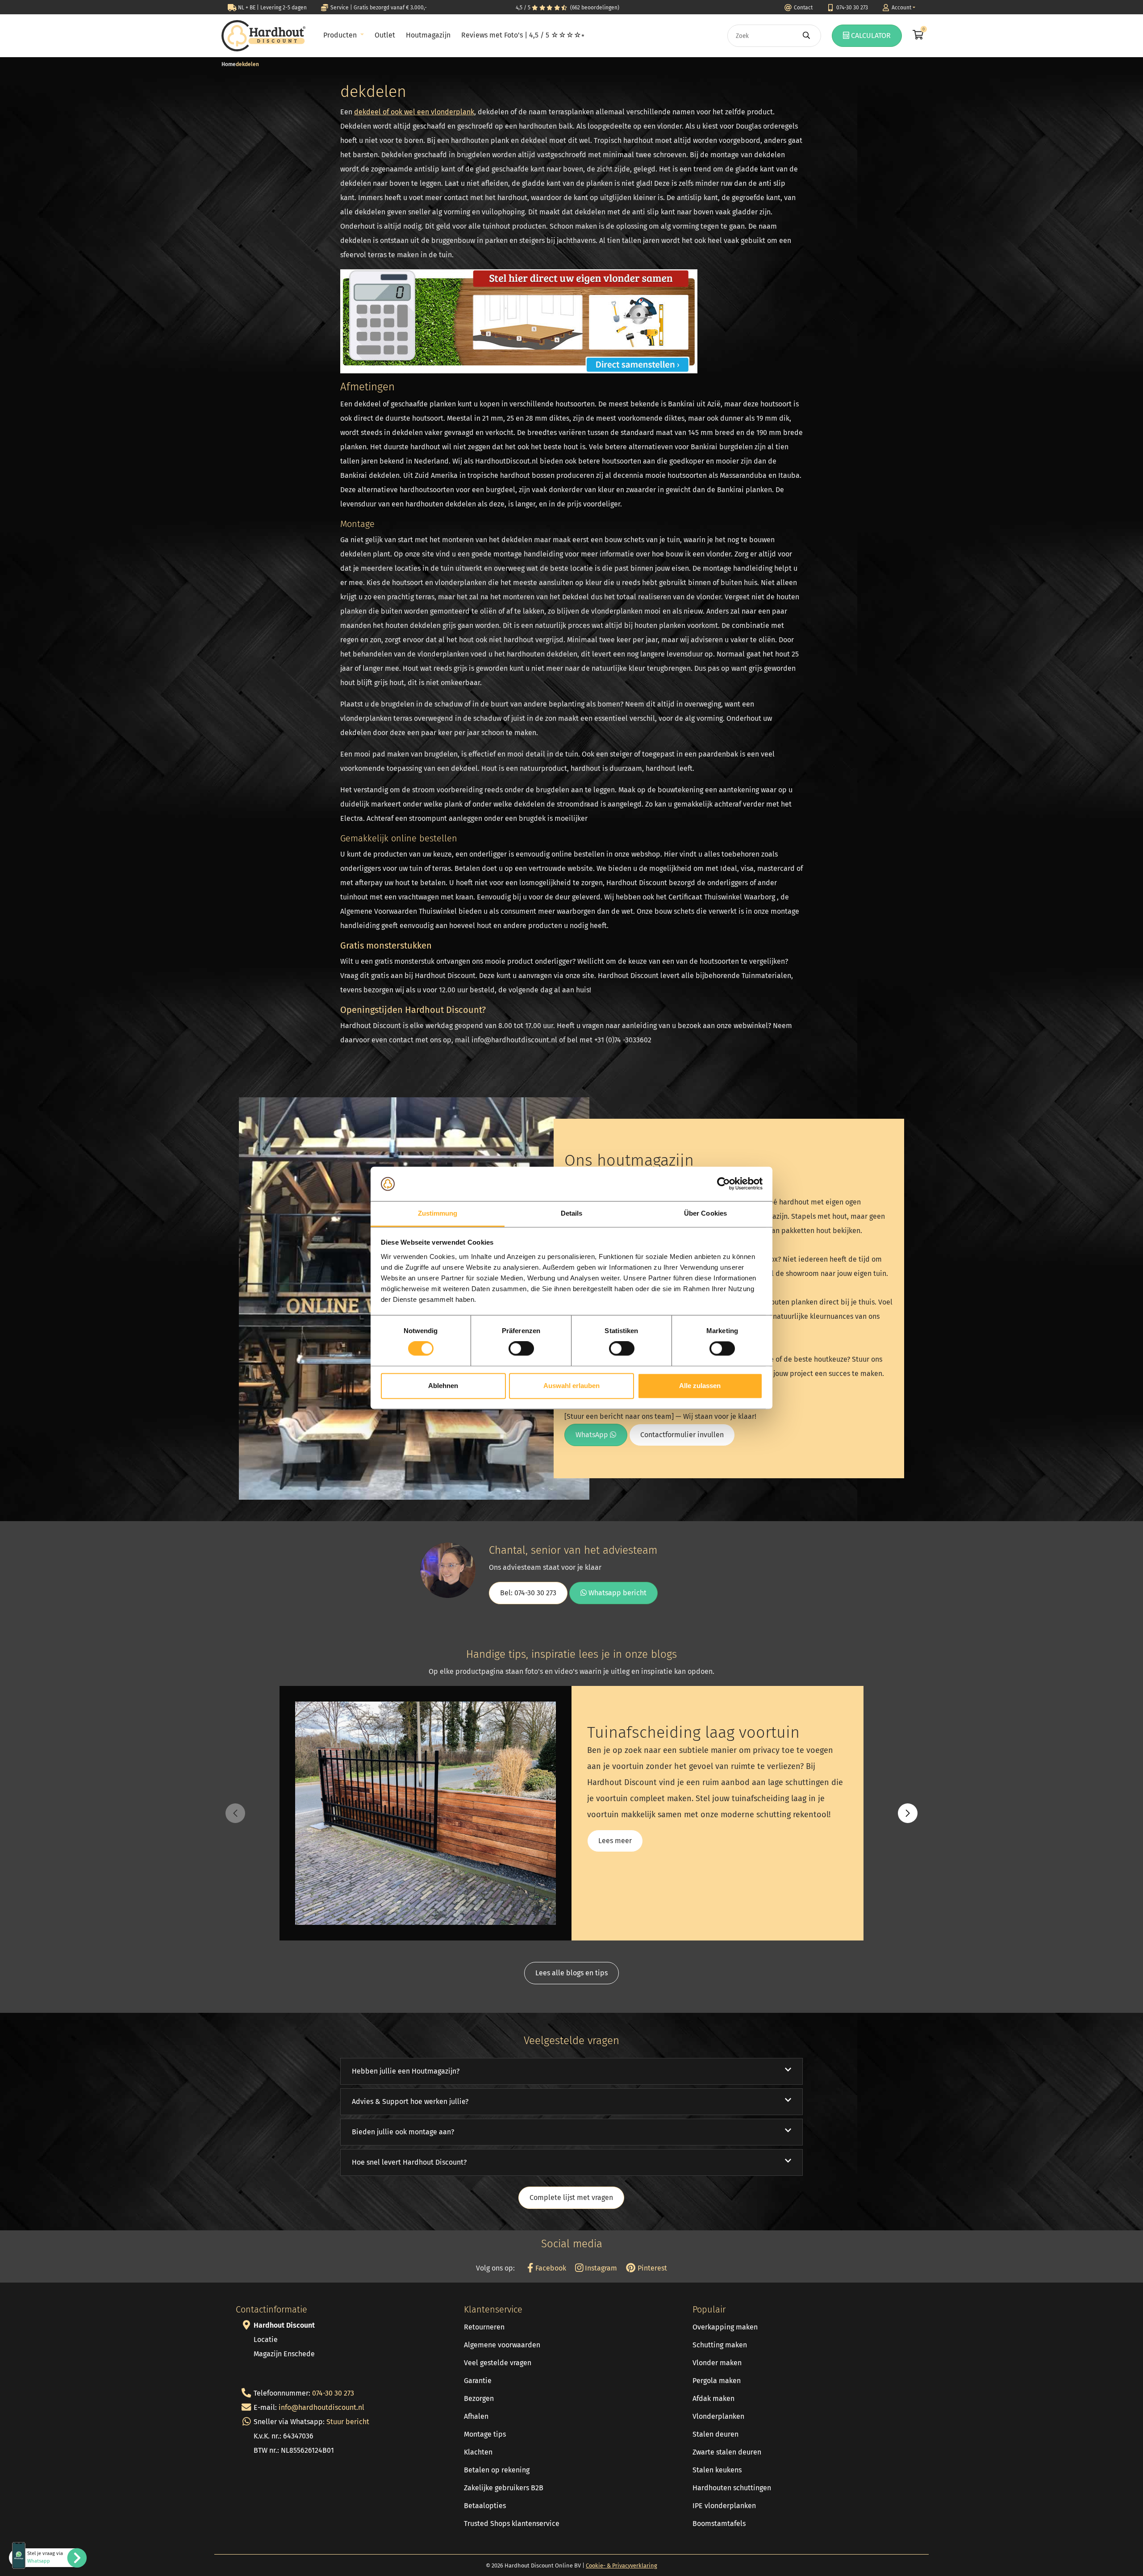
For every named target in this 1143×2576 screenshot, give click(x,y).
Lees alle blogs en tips (571, 1973)
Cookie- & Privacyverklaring (622, 2566)
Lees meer (615, 1841)
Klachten (478, 2452)
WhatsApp (593, 1435)
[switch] (521, 1349)
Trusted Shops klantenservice (512, 2524)
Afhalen (476, 2416)
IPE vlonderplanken (724, 2506)
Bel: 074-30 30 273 (528, 1593)
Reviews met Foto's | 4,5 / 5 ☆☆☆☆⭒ (523, 35)
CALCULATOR (870, 36)
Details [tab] (572, 1213)
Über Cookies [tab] (705, 1213)
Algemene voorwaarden (502, 2345)
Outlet (385, 35)
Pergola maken (717, 2381)
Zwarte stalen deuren (727, 2452)
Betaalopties (485, 2506)
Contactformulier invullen (682, 1435)
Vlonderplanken (718, 2416)
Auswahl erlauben (571, 1386)
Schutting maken (720, 2345)
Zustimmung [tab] (438, 1213)
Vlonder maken (717, 2363)
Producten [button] (341, 35)
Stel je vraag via (45, 2557)
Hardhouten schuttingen (732, 2488)
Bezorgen (479, 2398)
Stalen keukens (717, 2470)
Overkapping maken (725, 2327)
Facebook (550, 2268)
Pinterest (651, 2268)
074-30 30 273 (333, 2393)
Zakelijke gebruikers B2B (504, 2488)
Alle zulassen (700, 1386)
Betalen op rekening (497, 2470)
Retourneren (484, 2327)
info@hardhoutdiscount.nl (321, 2407)
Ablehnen (443, 1386)
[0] (917, 36)
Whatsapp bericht (617, 1593)
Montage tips (485, 2434)
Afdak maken (713, 2398)
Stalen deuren (715, 2434)
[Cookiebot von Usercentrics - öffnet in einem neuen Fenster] (724, 1184)
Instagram (600, 2268)
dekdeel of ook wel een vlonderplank (414, 112)
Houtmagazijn (428, 35)
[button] (908, 1813)
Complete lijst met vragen (571, 2198)
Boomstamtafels (719, 2524)
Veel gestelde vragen (498, 2363)
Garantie (478, 2381)
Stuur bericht (348, 2422)
